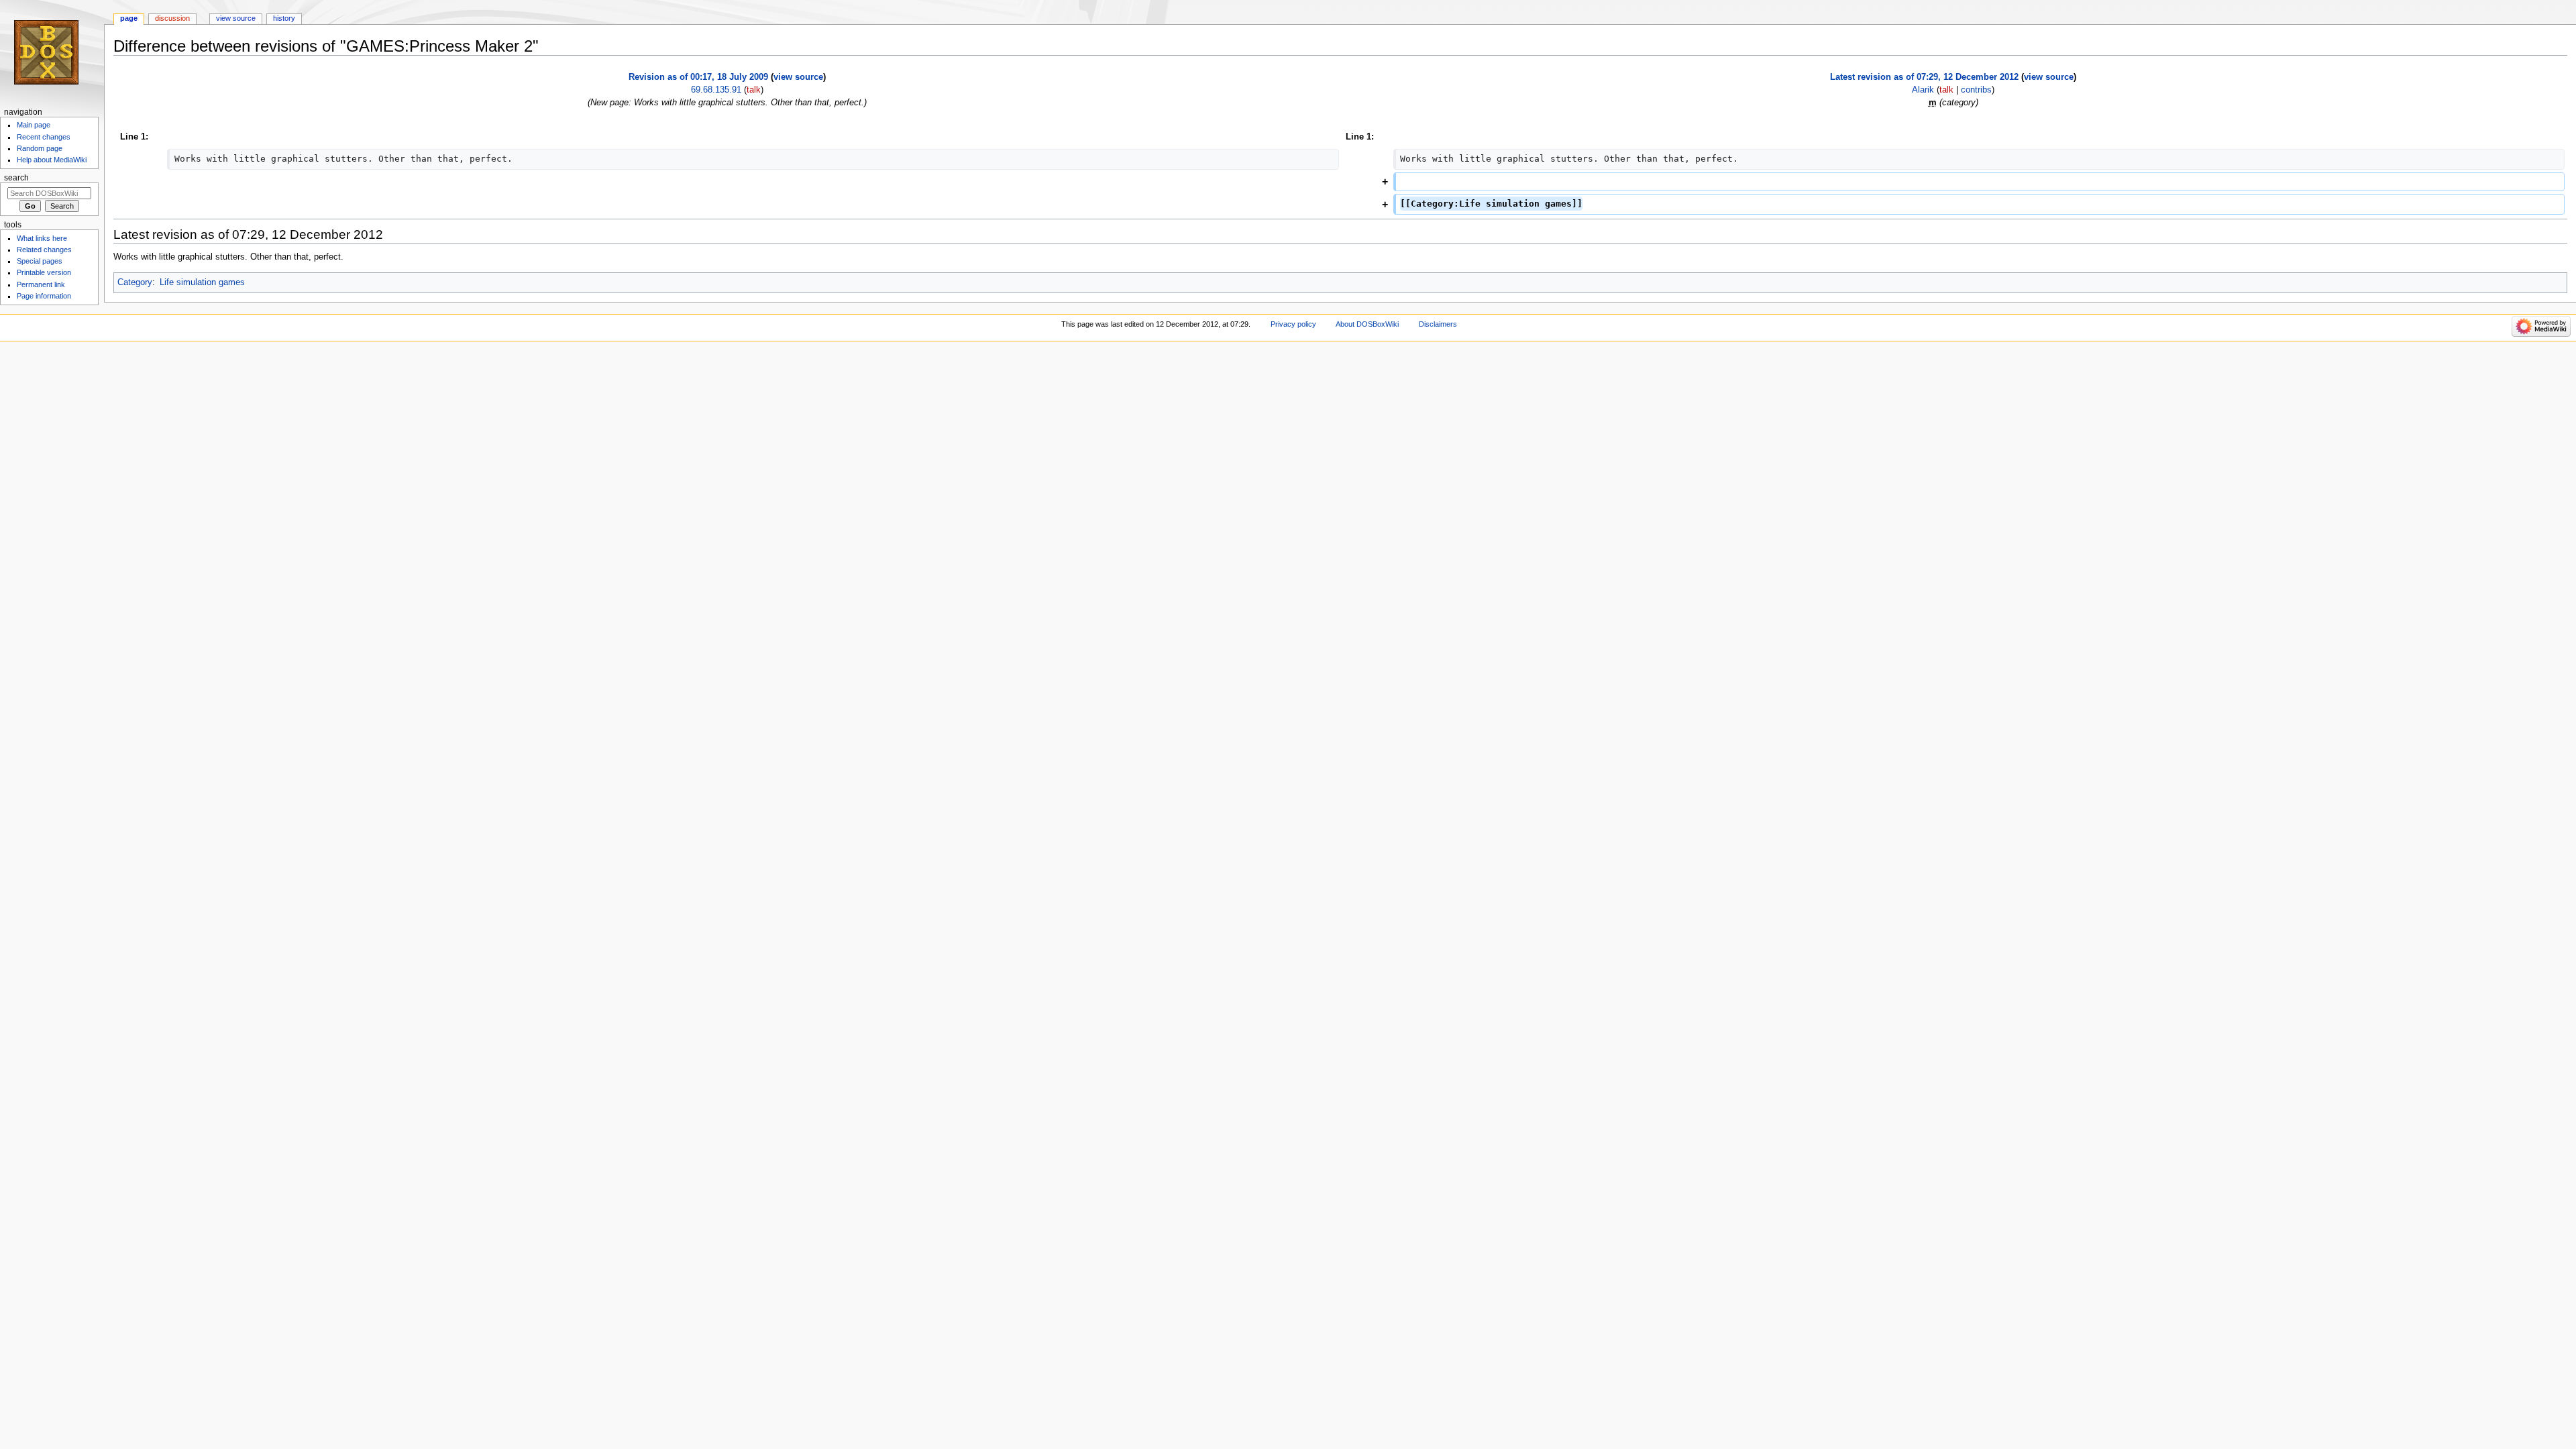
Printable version (44, 272)
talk (754, 90)
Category (135, 282)
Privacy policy (1293, 324)
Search (16, 178)
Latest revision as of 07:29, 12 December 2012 (1924, 77)
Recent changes (44, 137)
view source (798, 77)
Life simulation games (202, 282)
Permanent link (41, 284)
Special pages (40, 261)
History (284, 18)
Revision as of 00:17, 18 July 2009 (698, 77)
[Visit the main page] (52, 52)
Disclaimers (1438, 324)
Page (129, 18)
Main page (34, 125)
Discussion (172, 18)
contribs (1976, 90)
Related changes (44, 250)
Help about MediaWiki (52, 160)
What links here (42, 238)
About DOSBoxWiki (1367, 324)
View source (236, 18)
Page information (44, 296)
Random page (40, 148)
